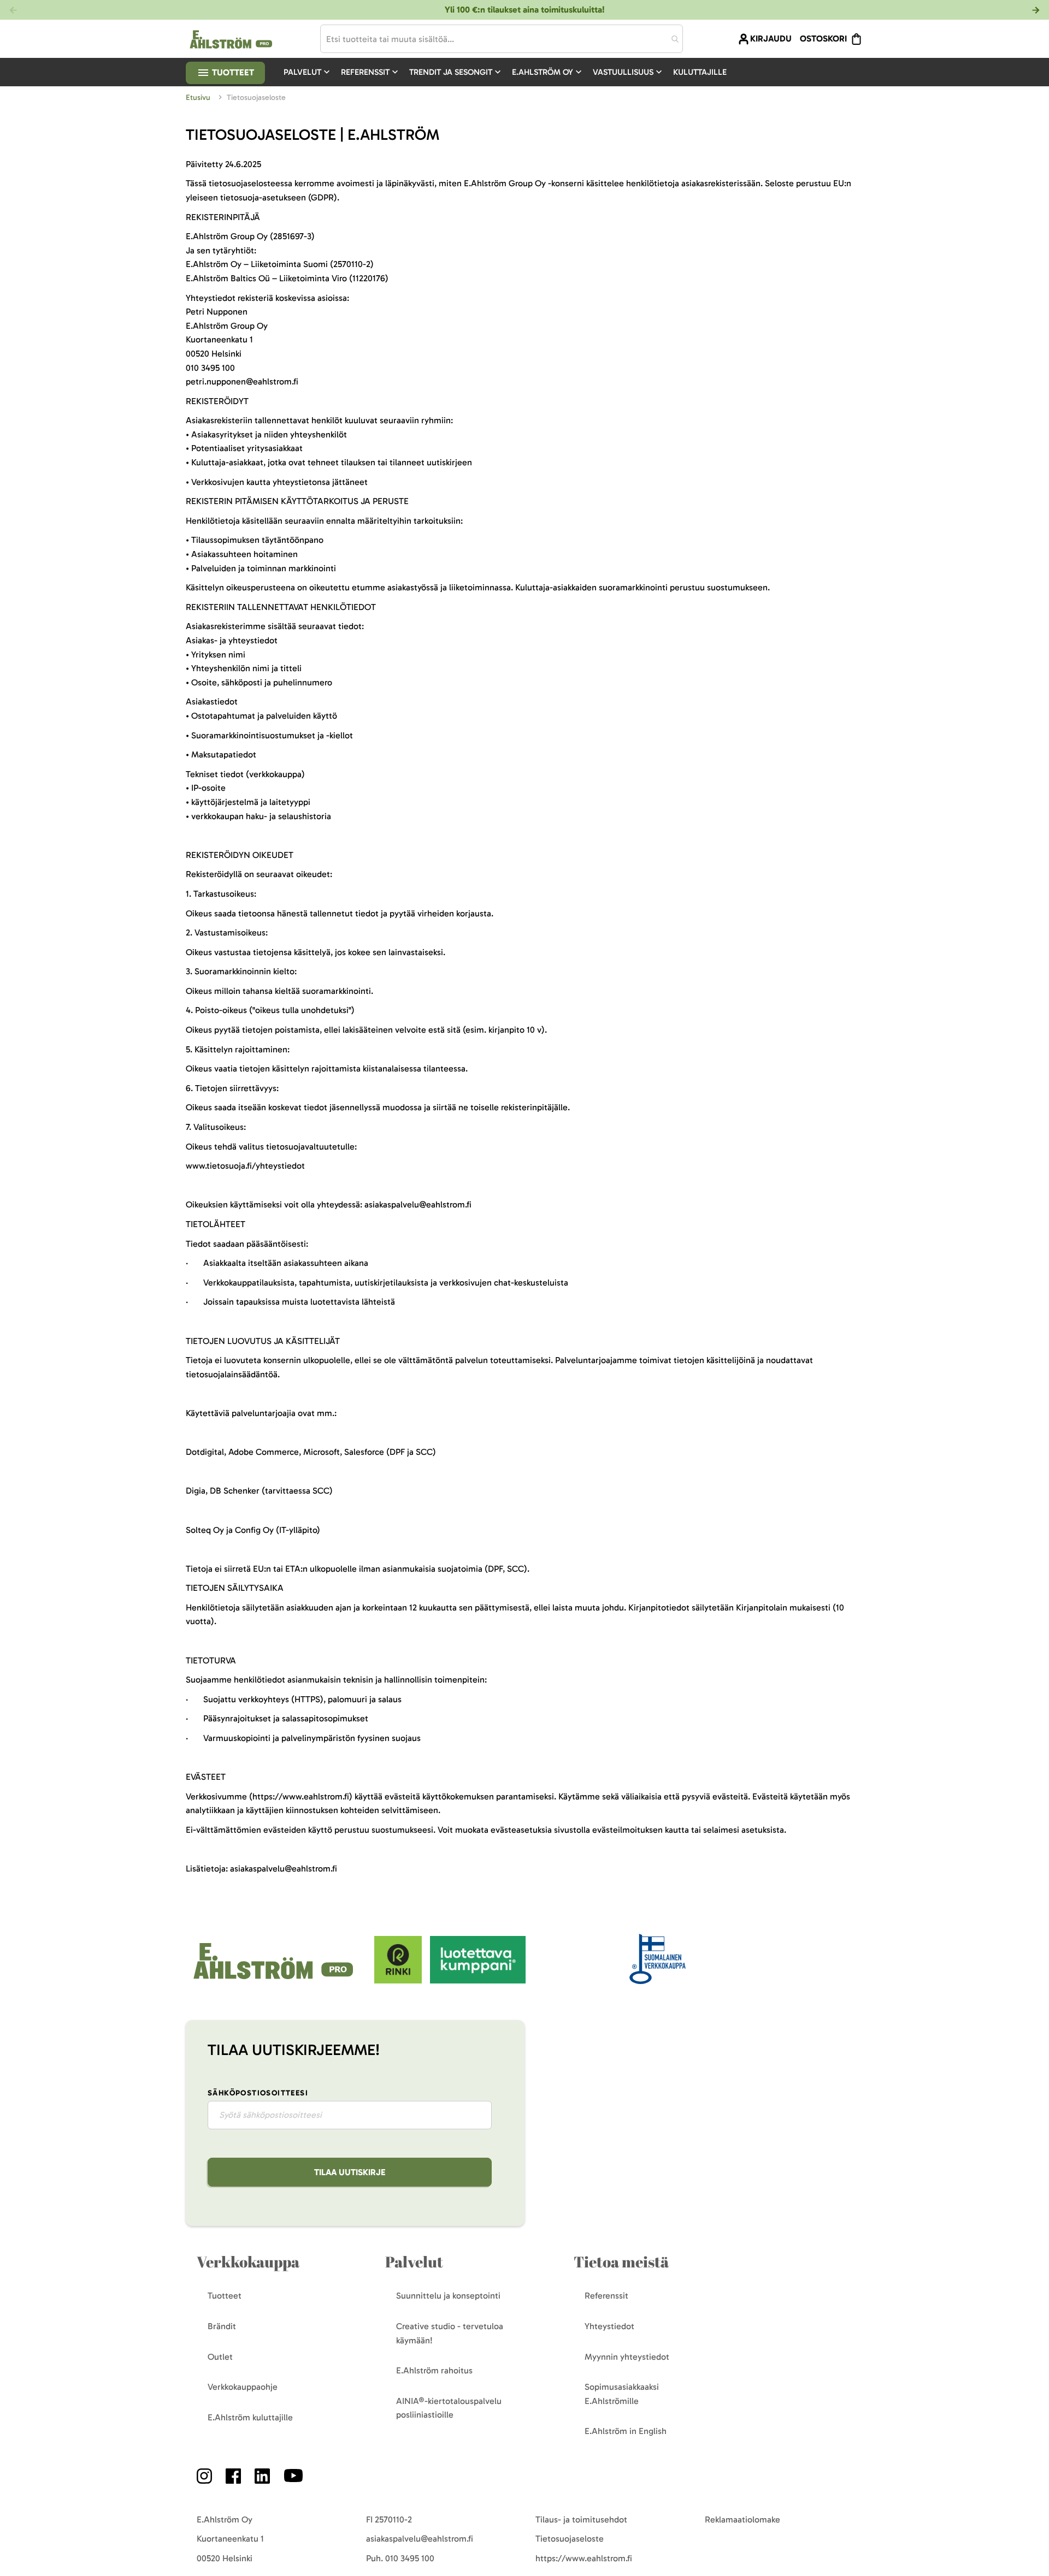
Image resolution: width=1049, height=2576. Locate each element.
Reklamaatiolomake (742, 2519)
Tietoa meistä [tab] (621, 2262)
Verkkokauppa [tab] (248, 2262)
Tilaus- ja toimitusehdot (581, 2519)
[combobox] (502, 39)
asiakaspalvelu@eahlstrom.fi (420, 2539)
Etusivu (199, 97)
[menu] (509, 72)
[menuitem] (308, 72)
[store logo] (275, 1980)
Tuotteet (232, 72)
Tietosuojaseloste (570, 2539)
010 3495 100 (410, 2558)
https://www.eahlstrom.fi (584, 2558)
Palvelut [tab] (414, 2262)
